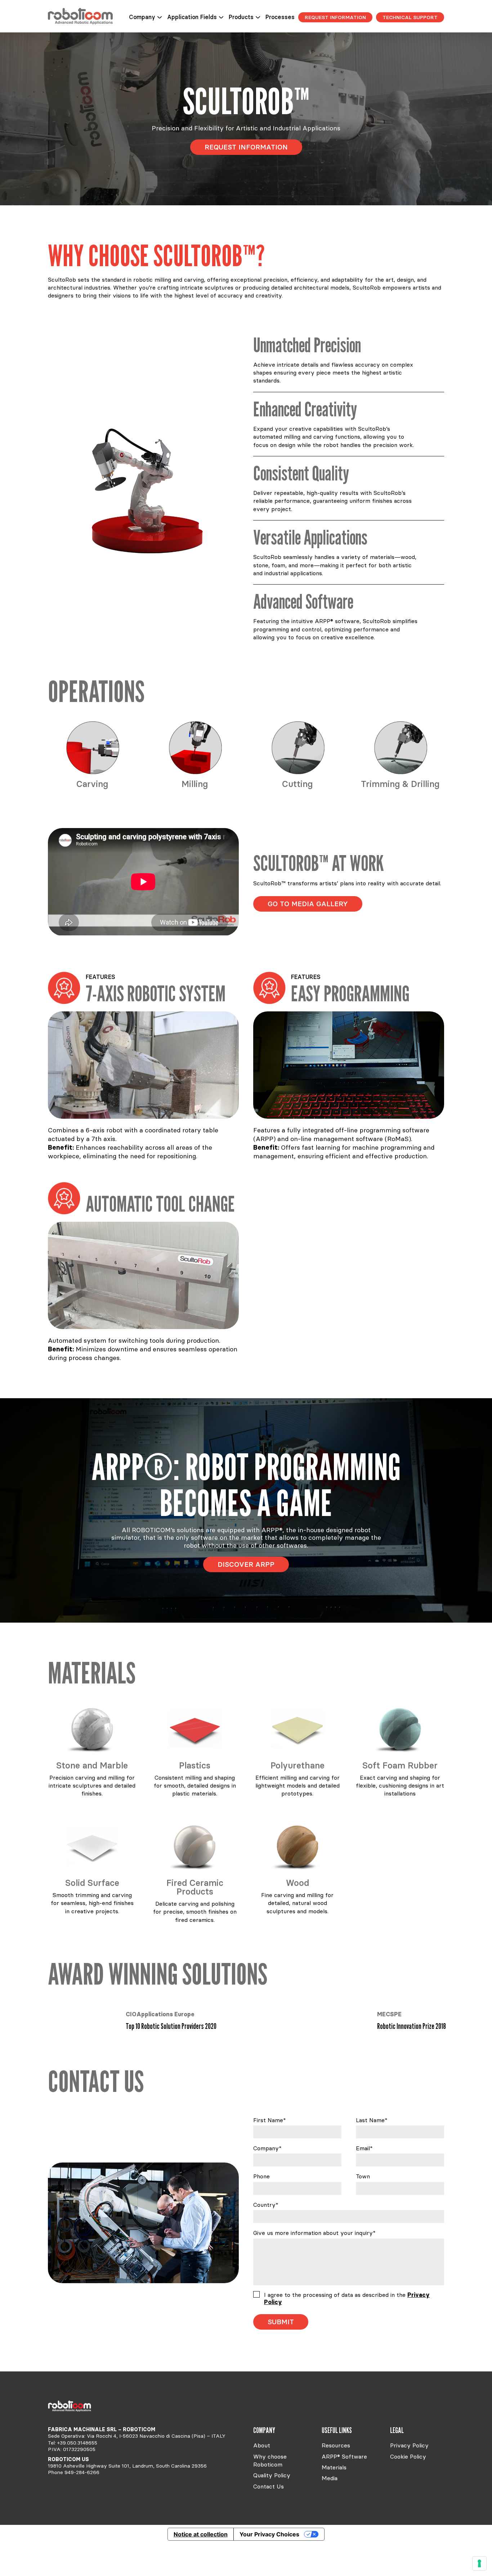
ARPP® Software (344, 2456)
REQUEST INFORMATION (335, 17)
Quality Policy (272, 2475)
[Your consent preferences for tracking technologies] (479, 2563)
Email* (364, 2148)
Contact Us (269, 2486)
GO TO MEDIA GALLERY (308, 904)
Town (363, 2176)
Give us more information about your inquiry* (314, 2233)
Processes (280, 17)
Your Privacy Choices (269, 2534)
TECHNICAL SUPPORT (410, 17)
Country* (266, 2205)
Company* (267, 2148)
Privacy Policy (409, 2445)
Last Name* (372, 2120)
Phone (261, 2176)
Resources (336, 2445)
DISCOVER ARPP (246, 1564)
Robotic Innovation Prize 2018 (160, 2026)
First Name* (270, 2120)
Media (330, 2478)
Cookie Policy (408, 2456)
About (262, 2445)
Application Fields (192, 17)
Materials (334, 2467)
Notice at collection (201, 2534)
